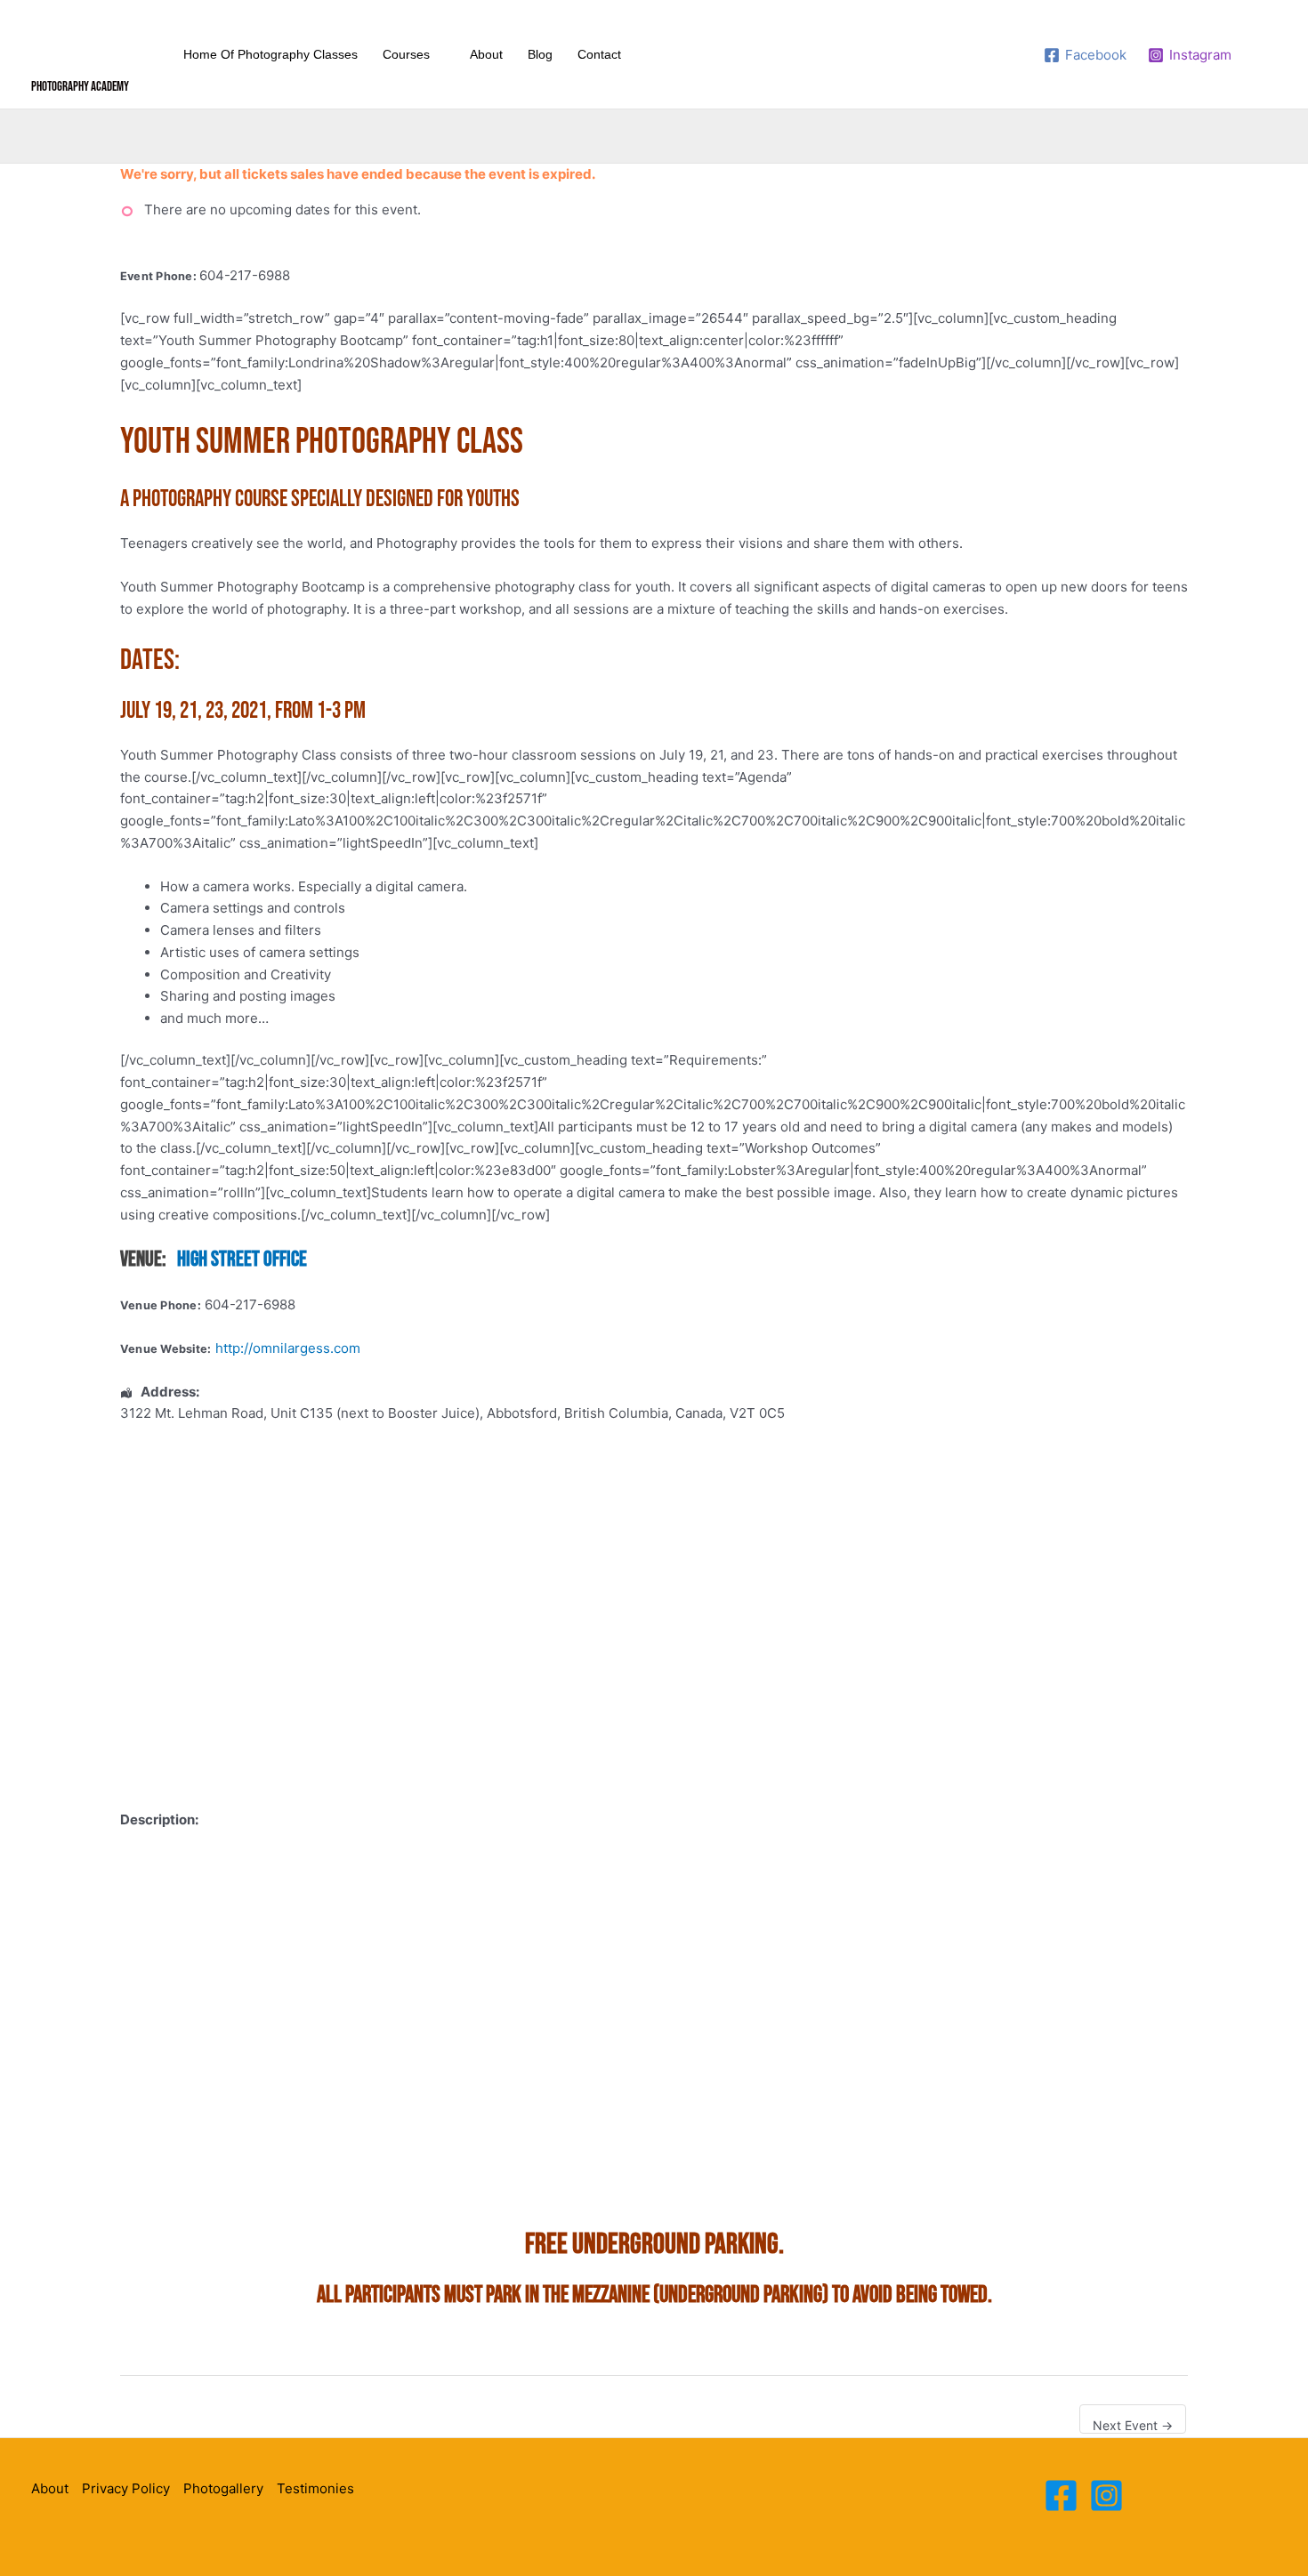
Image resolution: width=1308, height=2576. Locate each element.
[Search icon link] (1266, 55)
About (50, 2488)
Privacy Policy (126, 2488)
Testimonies (315, 2488)
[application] (437, 54)
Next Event (1133, 2425)
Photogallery (223, 2488)
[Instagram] (1106, 2495)
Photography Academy (80, 87)
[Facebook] (1061, 2495)
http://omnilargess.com (288, 1348)
